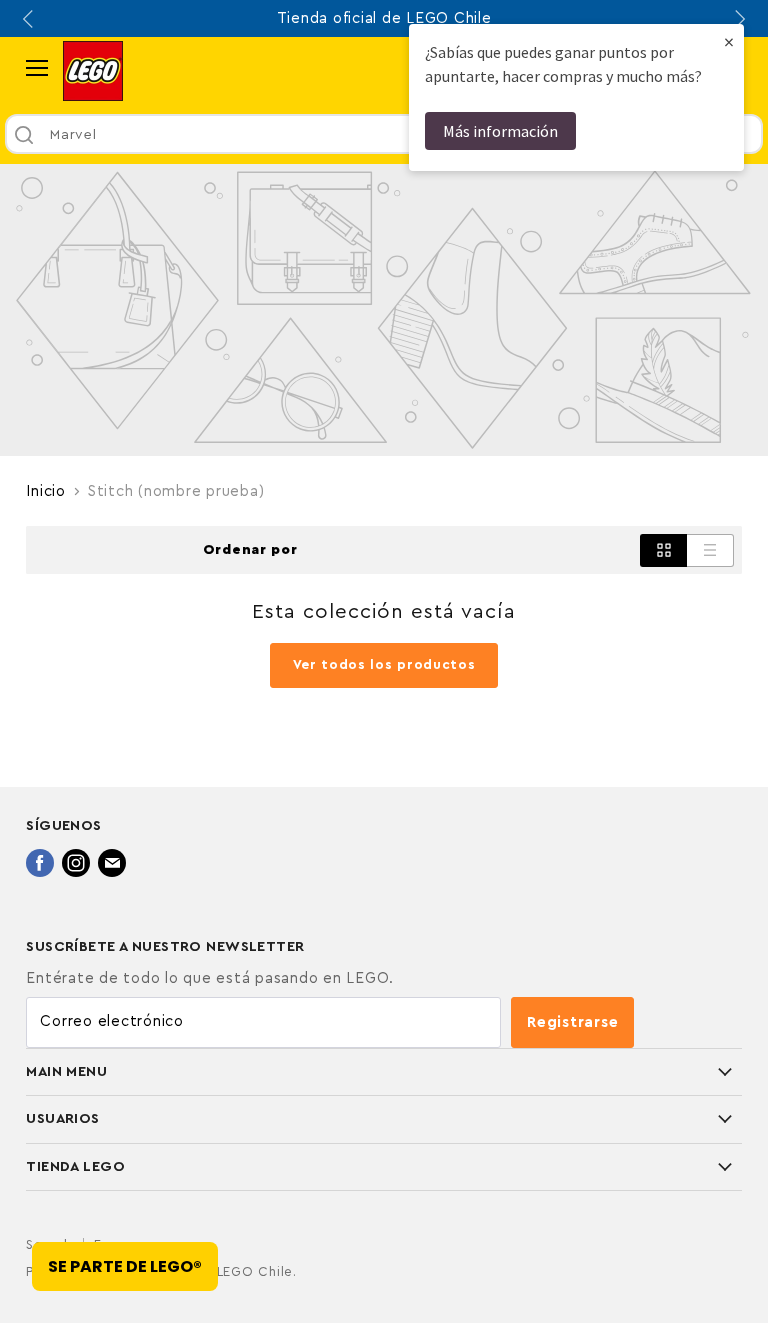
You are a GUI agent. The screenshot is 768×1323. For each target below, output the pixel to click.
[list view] (710, 550)
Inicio (46, 491)
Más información (500, 131)
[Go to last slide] (30, 19)
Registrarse (572, 1022)
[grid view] (663, 550)
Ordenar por (250, 550)
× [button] (729, 41)
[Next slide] (738, 19)
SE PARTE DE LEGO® (125, 1266)
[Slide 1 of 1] (384, 310)
